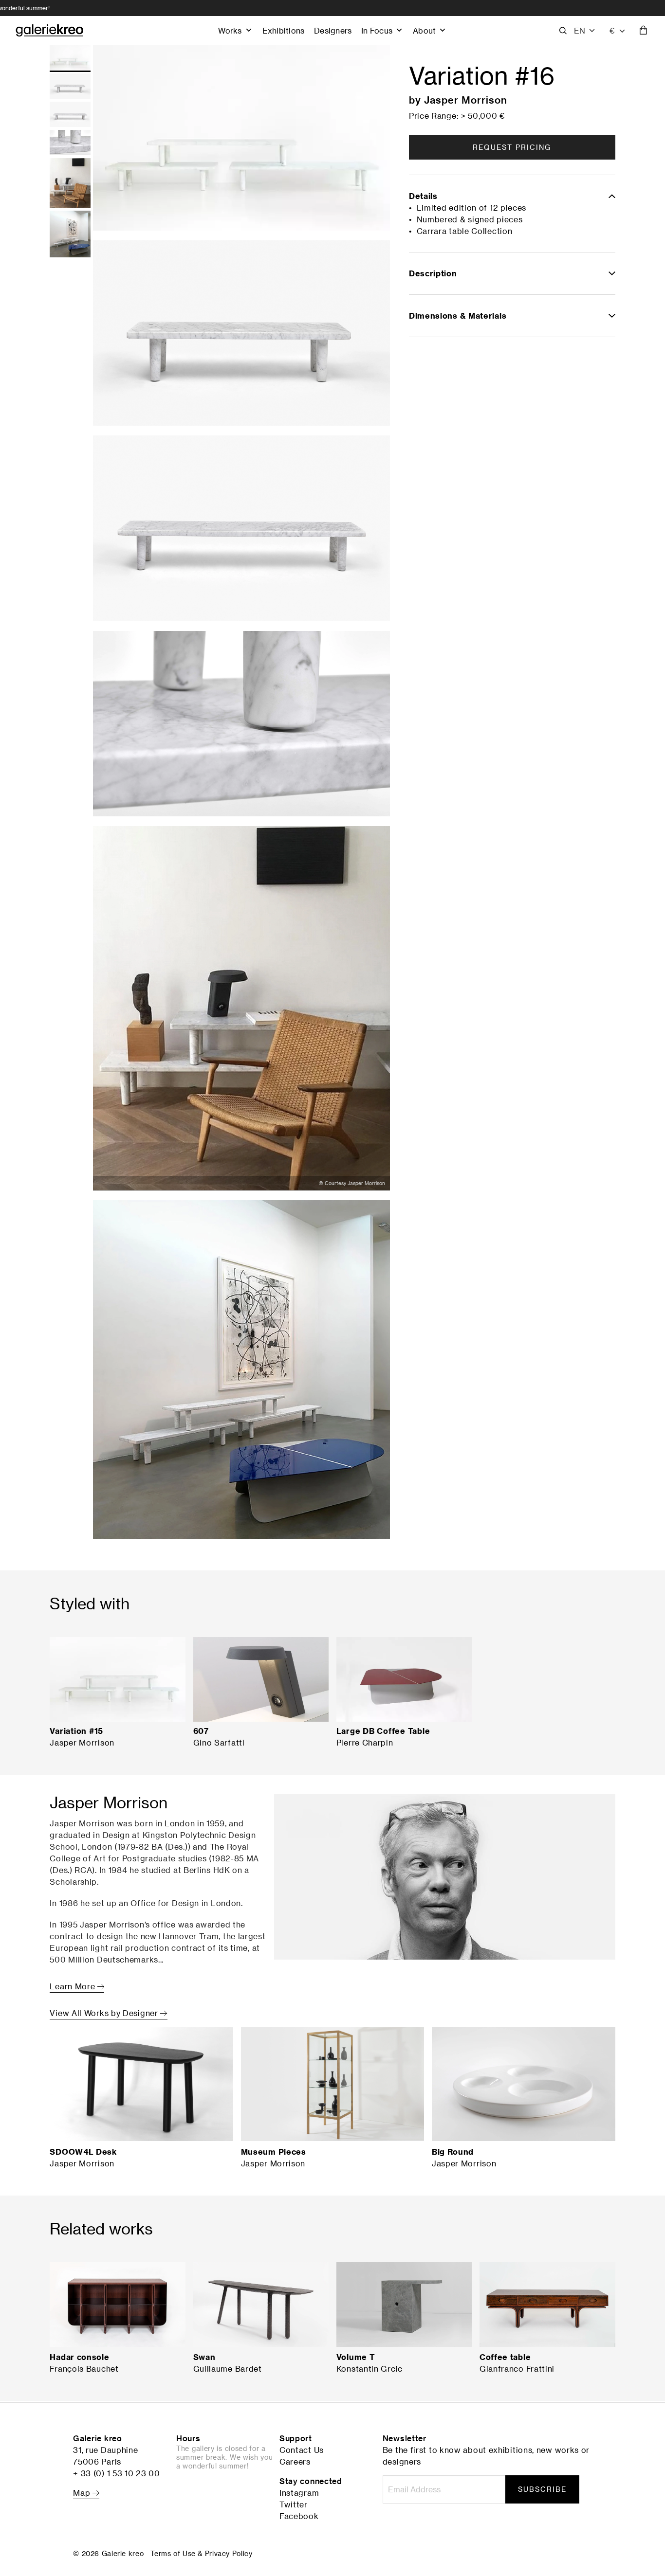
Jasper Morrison (466, 100)
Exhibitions (283, 30)
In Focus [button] (377, 30)
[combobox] (618, 31)
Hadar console (79, 2357)
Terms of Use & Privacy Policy (201, 2553)
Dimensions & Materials (458, 316)
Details (423, 196)
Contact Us (302, 2450)
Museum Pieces (274, 2152)
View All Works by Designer (105, 2013)
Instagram (299, 2493)
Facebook (299, 2516)
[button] (585, 31)
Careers (295, 2462)
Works (230, 30)
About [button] (424, 30)
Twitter (294, 2504)
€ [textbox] (612, 30)
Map (83, 2493)
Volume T (356, 2357)
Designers (333, 30)
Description (433, 273)
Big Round (453, 2152)
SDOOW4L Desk (83, 2152)
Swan (204, 2357)
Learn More (74, 1986)
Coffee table (505, 2357)
